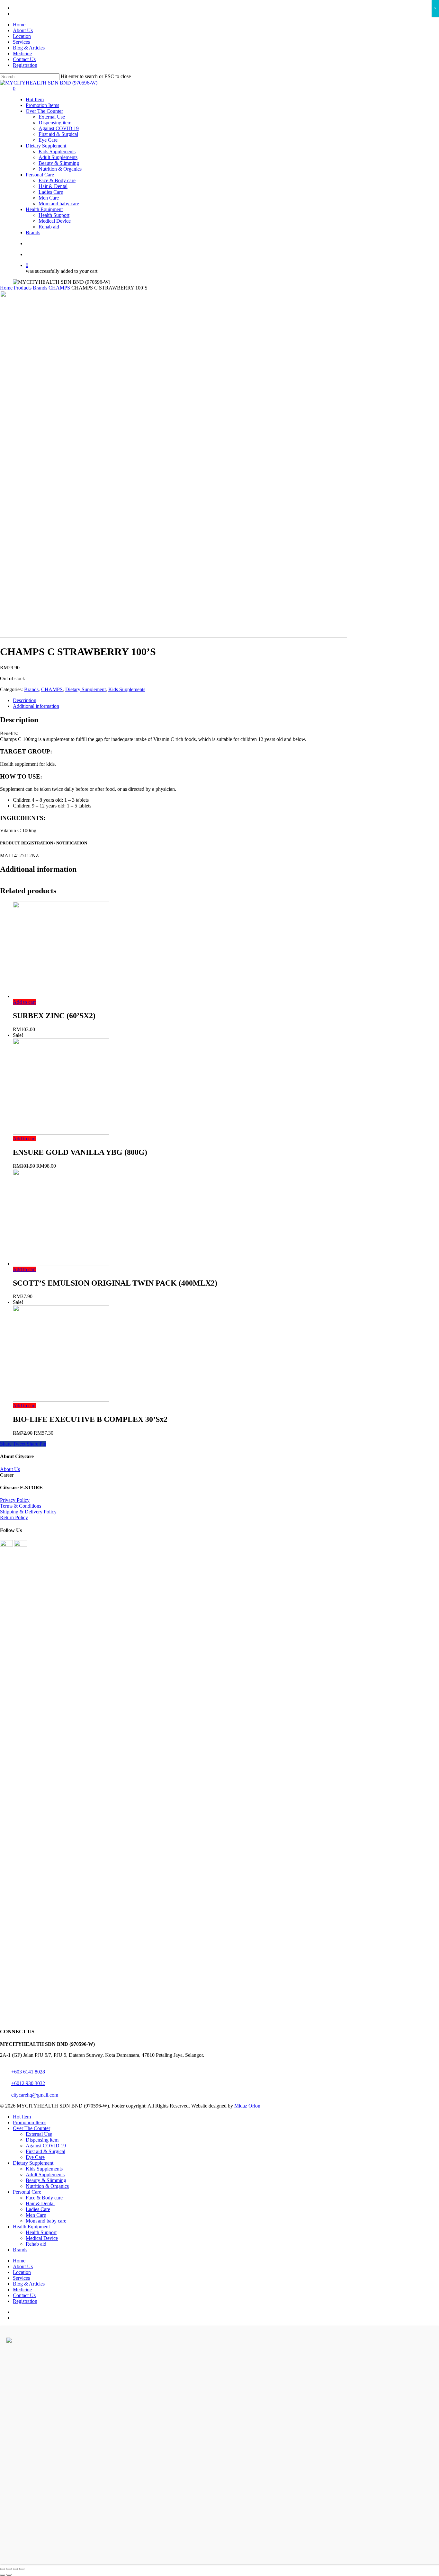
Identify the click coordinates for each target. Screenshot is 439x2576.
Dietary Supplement (85, 689)
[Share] (9, 2569)
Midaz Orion (247, 2106)
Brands (40, 288)
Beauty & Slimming (46, 2180)
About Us (10, 1469)
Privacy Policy (15, 1500)
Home (6, 288)
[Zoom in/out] (22, 2569)
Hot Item (22, 2117)
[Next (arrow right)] (9, 2575)
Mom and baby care (46, 2221)
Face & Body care (44, 2198)
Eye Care (35, 2157)
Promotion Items (30, 2122)
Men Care (36, 2215)
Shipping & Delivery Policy (28, 1512)
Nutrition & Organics (47, 2186)
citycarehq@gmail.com (35, 2095)
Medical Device (42, 2238)
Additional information (36, 706)
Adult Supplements (45, 2175)
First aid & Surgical (45, 2151)
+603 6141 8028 (28, 2072)
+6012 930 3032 (28, 2083)
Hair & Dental (40, 2203)
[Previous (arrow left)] (3, 2575)
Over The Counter (31, 2128)
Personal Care (27, 2192)
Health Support (41, 2232)
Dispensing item (42, 2140)
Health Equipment (31, 2227)
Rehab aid (36, 2244)
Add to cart (24, 1002)
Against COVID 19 (46, 2146)
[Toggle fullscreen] (15, 2569)
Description (25, 700)
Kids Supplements (127, 689)
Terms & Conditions (21, 1506)
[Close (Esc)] (3, 2569)
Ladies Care (38, 2209)
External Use (39, 2134)
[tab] (226, 700)
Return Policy (14, 1517)
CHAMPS (59, 288)
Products (23, 288)
